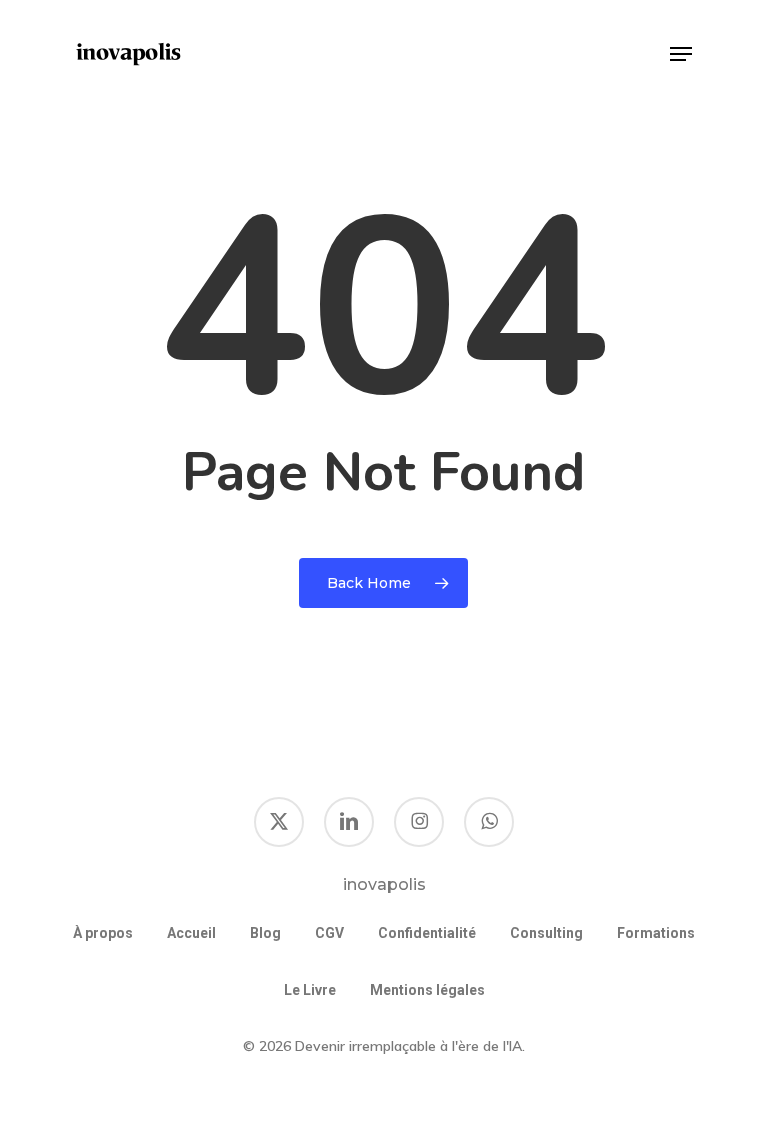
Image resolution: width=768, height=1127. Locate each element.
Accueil (191, 933)
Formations (656, 933)
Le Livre (310, 990)
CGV (329, 933)
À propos (103, 933)
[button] (681, 54)
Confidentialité (427, 933)
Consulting (546, 933)
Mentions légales (427, 990)
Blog (265, 933)
